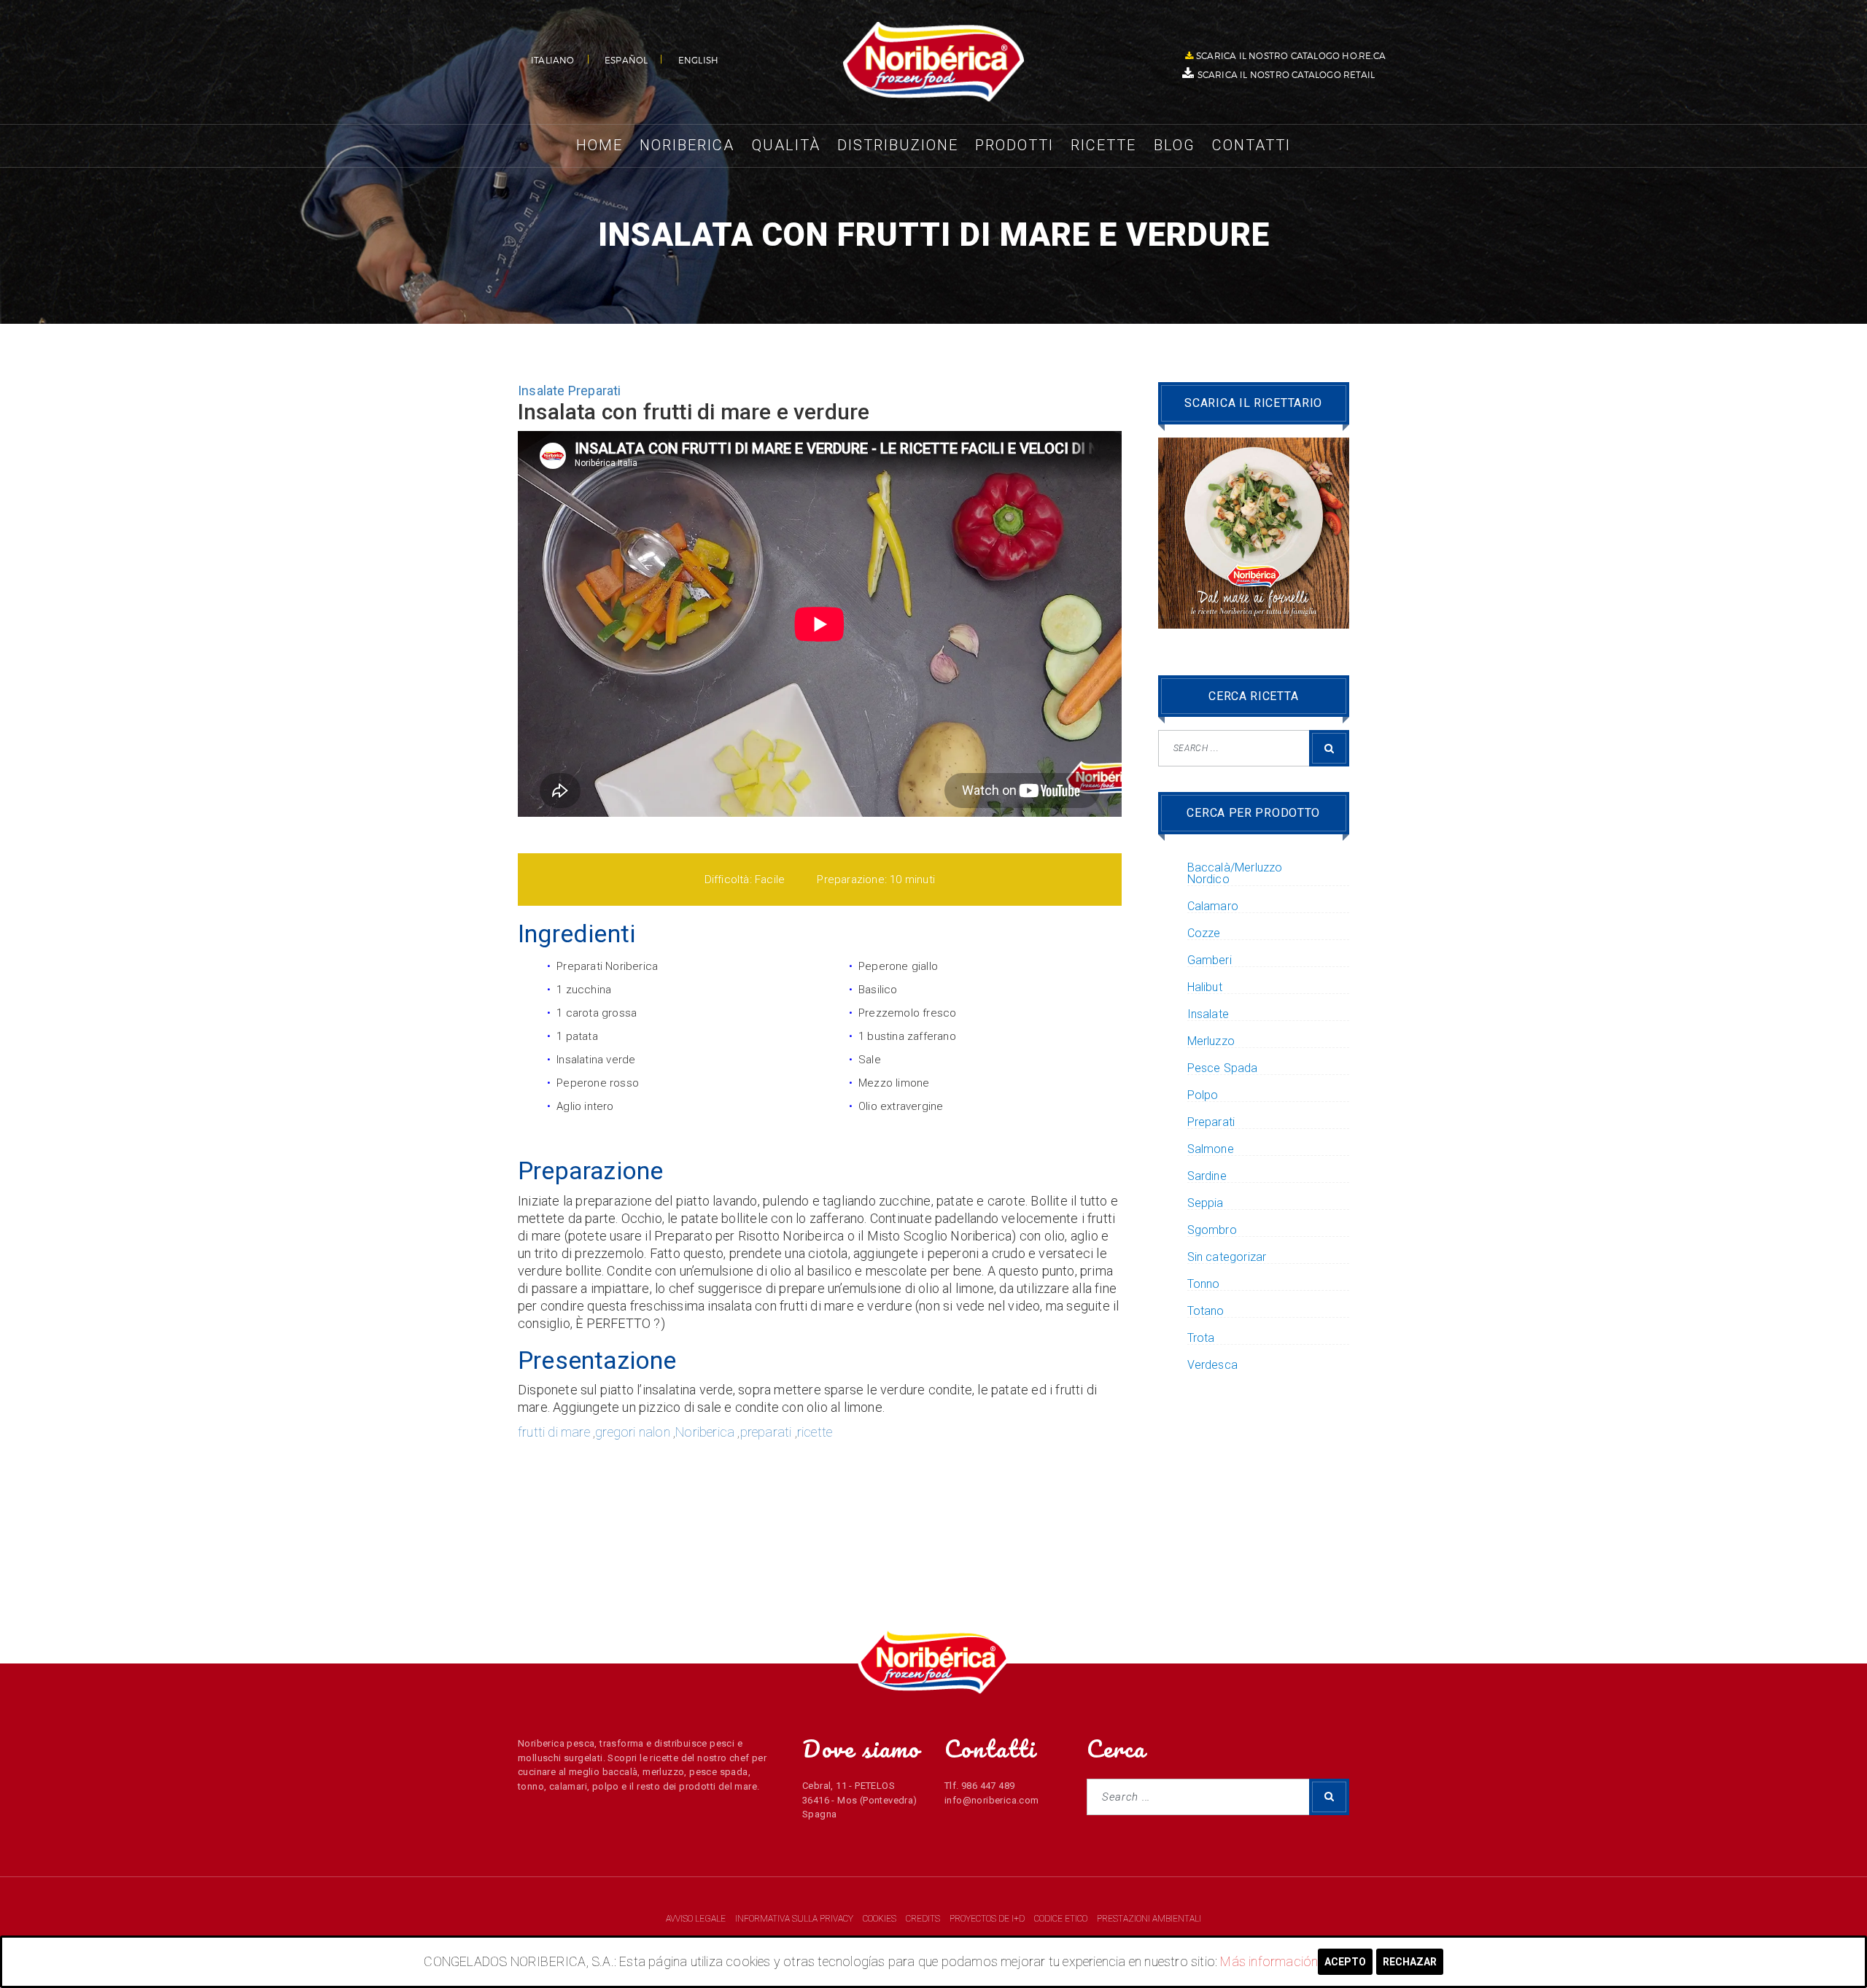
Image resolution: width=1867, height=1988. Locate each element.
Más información (1269, 1961)
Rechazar (1410, 1962)
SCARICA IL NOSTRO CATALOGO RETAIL (1286, 74)
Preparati (595, 391)
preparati (766, 1432)
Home (599, 145)
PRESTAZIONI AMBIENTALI (1149, 1919)
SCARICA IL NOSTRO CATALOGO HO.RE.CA (1291, 55)
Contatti (1251, 145)
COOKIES (881, 1919)
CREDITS (924, 1919)
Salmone (1211, 1149)
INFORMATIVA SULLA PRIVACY (794, 1919)
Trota (1201, 1338)
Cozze (1204, 933)
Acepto (1345, 1962)
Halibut (1205, 987)
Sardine (1207, 1176)
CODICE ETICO (1062, 1919)
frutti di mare (554, 1432)
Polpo (1203, 1095)
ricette (815, 1432)
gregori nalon (633, 1432)
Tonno (1204, 1284)
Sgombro (1212, 1230)
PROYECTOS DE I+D (988, 1919)
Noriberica (687, 145)
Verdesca (1213, 1365)
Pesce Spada (1223, 1068)
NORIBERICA (933, 62)
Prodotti (1014, 145)
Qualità (786, 145)
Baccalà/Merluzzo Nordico (1235, 874)
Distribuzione (898, 145)
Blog (1175, 145)
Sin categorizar (1227, 1257)
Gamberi (1210, 960)
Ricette (1103, 145)
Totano (1206, 1311)
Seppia (1206, 1203)
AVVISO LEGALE (697, 1919)
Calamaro (1213, 906)
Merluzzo (1211, 1041)
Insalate (542, 391)
